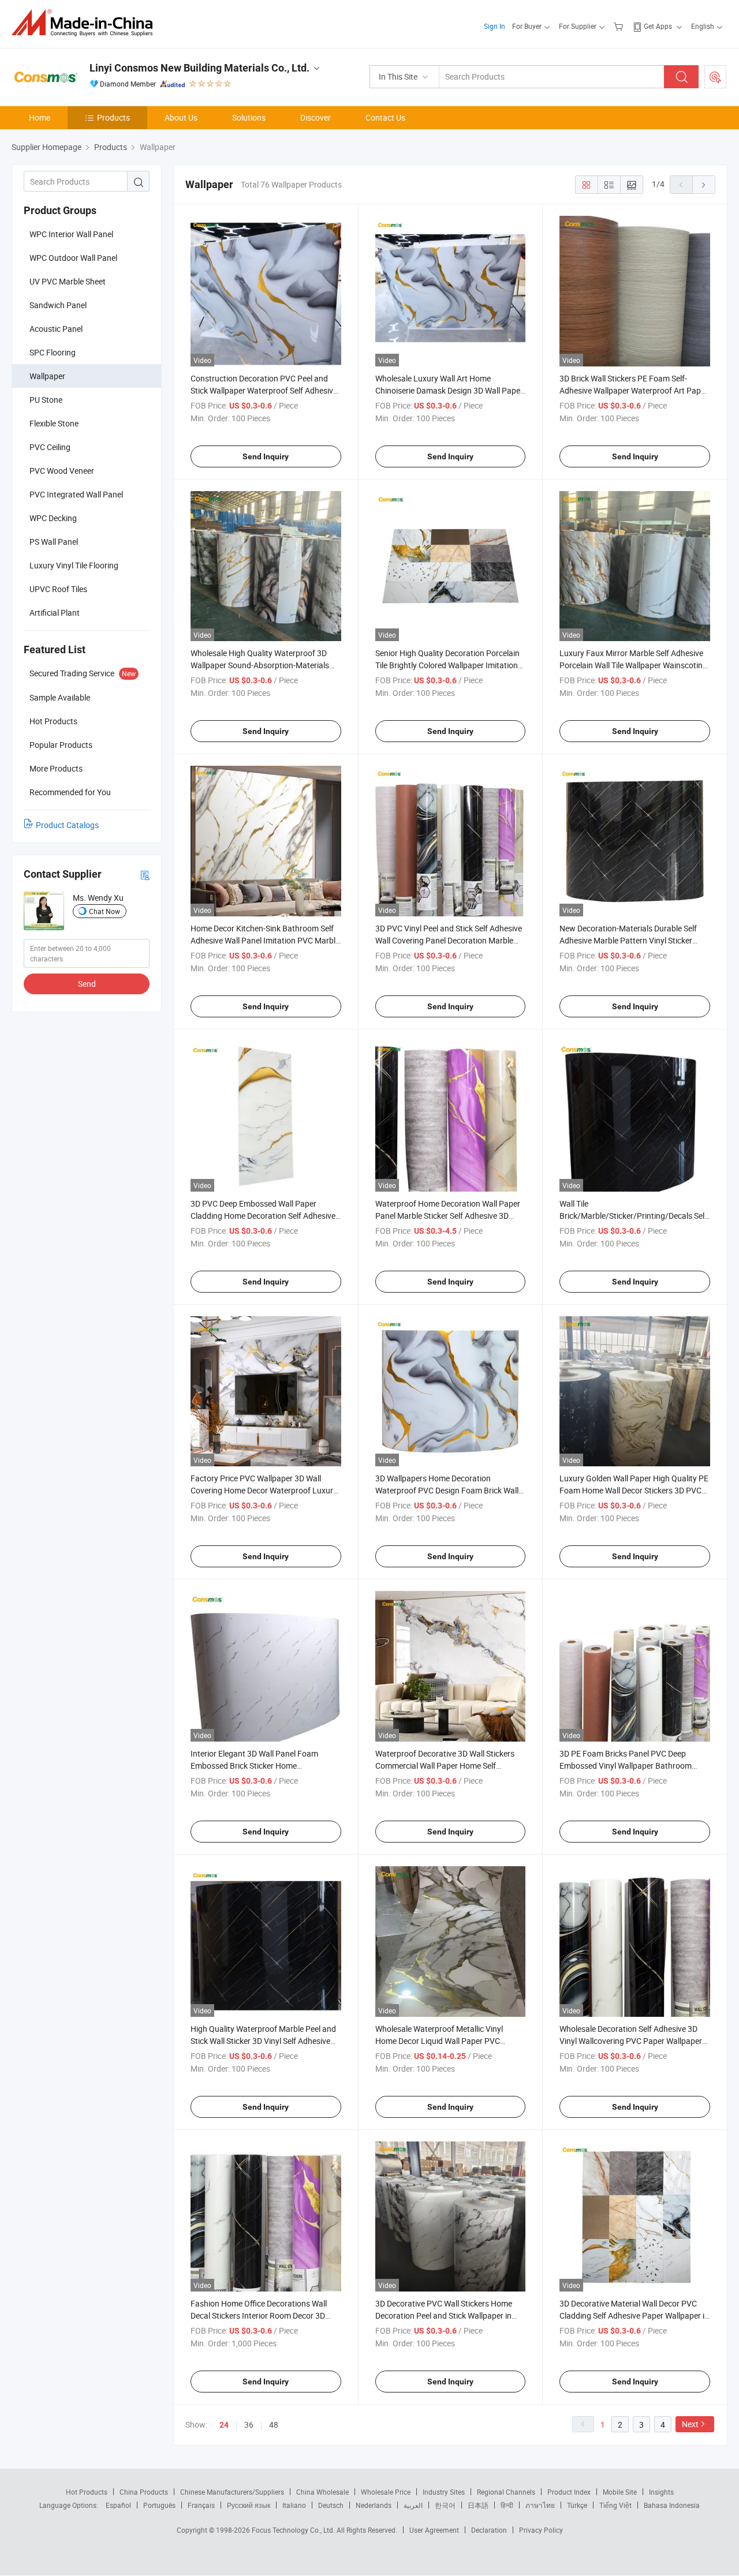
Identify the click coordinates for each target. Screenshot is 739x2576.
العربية (413, 2505)
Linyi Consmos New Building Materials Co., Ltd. (199, 68)
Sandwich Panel (58, 305)
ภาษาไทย (540, 2505)
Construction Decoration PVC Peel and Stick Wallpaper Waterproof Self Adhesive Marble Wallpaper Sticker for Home (264, 390)
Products (113, 117)
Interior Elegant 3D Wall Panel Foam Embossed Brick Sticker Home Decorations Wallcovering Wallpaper (255, 1766)
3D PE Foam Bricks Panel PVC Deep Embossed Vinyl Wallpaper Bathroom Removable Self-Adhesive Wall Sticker (626, 1766)
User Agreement (434, 2530)
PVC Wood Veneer (62, 471)
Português (159, 2505)
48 (274, 2425)
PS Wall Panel (54, 542)
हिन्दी (507, 2505)
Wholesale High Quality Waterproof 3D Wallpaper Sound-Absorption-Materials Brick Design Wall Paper (260, 665)
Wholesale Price (386, 2492)
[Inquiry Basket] (620, 26)
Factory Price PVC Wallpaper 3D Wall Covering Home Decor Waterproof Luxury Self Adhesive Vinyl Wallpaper (264, 1490)
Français (201, 2505)
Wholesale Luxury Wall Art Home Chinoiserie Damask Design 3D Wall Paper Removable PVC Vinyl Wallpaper (449, 390)
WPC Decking (53, 518)
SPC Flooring (53, 352)
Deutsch (331, 2505)
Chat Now (104, 911)
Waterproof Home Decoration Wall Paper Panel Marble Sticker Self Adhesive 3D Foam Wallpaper (448, 1216)
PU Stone (46, 400)
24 (224, 2425)
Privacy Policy (541, 2530)
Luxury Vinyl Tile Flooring (74, 565)
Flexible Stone (54, 423)
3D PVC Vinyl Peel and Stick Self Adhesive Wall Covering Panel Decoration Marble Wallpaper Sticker (449, 940)
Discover (316, 117)
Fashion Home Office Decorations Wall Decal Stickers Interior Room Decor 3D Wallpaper (259, 2315)
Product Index (569, 2492)
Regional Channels (506, 2492)
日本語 (478, 2505)
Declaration (489, 2530)
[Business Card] (145, 875)
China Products (144, 2492)
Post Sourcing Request (715, 77)
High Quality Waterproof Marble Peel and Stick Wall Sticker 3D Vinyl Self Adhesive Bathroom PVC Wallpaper (263, 2041)
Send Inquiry (266, 456)
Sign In (494, 26)
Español (118, 2505)
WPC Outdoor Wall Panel (73, 258)
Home (40, 117)
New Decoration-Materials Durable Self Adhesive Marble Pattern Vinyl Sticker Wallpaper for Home (628, 940)
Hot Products (87, 2492)
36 (249, 2425)
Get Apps (658, 26)
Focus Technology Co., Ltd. (294, 2530)
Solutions (249, 117)
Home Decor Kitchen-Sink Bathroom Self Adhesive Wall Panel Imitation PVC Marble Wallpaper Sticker (265, 940)
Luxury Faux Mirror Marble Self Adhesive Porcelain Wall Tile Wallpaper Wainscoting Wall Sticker (633, 665)
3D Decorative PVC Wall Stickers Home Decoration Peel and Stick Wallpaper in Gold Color (444, 2315)
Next (690, 2424)
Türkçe (577, 2505)
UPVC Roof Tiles (58, 589)
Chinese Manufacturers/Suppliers (232, 2492)
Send (87, 984)
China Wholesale (322, 2492)
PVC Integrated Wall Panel (76, 494)
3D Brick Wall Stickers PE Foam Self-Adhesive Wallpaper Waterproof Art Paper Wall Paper (634, 390)
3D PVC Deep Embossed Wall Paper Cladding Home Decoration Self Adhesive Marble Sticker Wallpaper (263, 1216)
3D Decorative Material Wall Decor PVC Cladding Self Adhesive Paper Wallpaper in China (634, 2315)
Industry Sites (444, 2492)
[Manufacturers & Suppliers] (86, 23)
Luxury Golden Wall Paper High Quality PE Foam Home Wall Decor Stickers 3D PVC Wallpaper (634, 1490)
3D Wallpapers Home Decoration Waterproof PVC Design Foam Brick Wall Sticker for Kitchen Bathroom (447, 1490)
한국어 (445, 2505)
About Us (181, 117)
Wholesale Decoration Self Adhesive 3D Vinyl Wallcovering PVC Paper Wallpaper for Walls (631, 2041)
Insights (661, 2492)
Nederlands (374, 2505)
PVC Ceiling (50, 447)
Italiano (294, 2505)
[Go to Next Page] (704, 185)
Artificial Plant (55, 613)
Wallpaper (47, 376)
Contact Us (385, 117)
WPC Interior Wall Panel (71, 234)
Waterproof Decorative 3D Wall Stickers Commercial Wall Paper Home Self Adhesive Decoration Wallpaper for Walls (447, 1766)
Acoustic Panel (56, 329)
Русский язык (249, 2505)
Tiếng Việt (615, 2505)
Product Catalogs (67, 825)
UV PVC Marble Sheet (68, 281)
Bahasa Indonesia (672, 2505)
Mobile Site (620, 2492)
